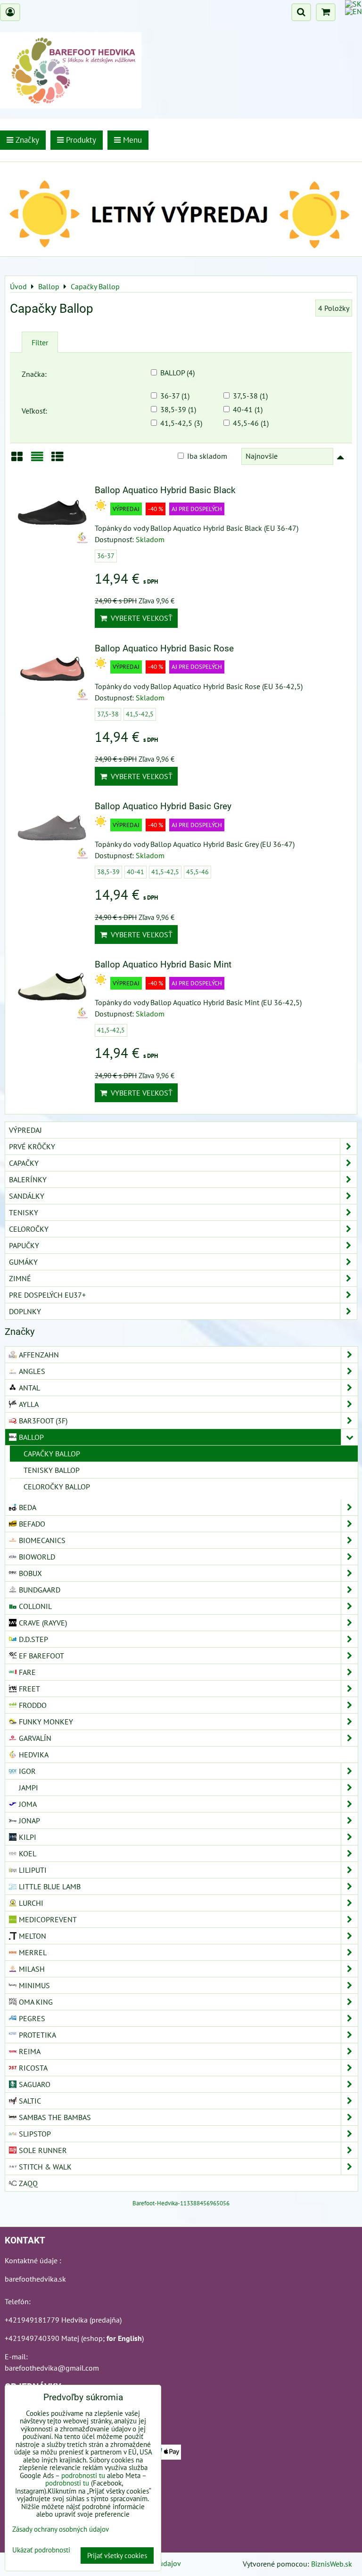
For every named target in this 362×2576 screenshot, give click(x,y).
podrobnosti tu (83, 2475)
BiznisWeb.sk (332, 2564)
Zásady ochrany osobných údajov (61, 2529)
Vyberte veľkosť (140, 618)
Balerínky (28, 1179)
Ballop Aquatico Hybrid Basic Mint (163, 964)
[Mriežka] (17, 460)
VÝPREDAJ (25, 1130)
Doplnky (25, 1311)
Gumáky (23, 1262)
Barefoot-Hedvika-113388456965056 (181, 2203)
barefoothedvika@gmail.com (52, 2368)
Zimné (20, 1278)
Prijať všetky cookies (117, 2556)
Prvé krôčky (32, 1146)
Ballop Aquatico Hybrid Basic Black (165, 490)
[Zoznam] (37, 460)
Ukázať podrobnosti (41, 2550)
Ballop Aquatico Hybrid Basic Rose (164, 648)
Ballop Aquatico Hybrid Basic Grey (163, 806)
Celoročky (29, 1229)
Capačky (24, 1163)
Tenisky (24, 1212)
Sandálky (27, 1196)
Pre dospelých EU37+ (47, 1295)
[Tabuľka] (58, 460)
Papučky (24, 1245)
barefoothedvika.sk (35, 2279)
